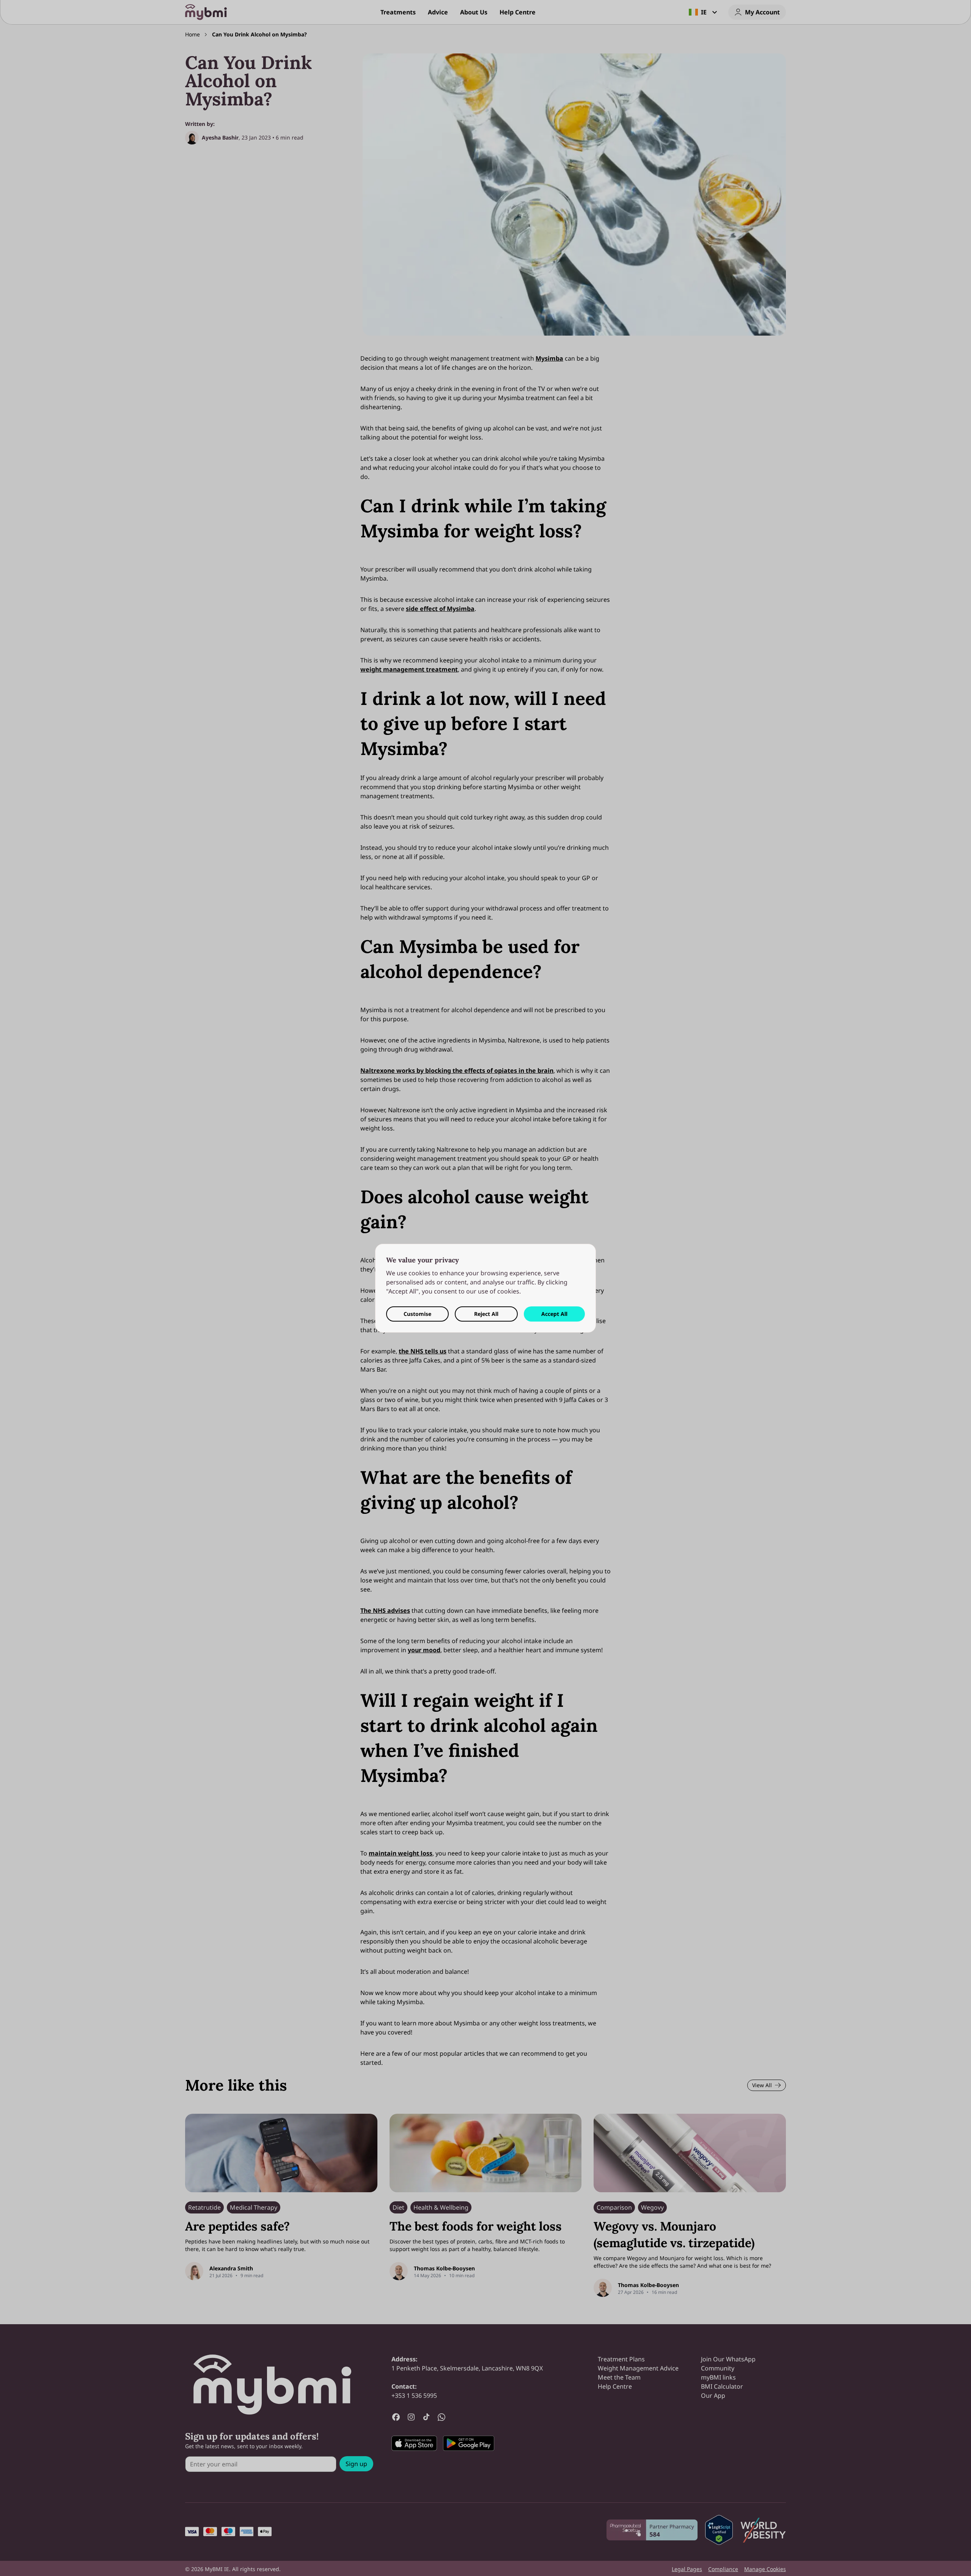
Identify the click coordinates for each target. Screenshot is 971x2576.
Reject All (486, 1314)
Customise (417, 1314)
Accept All (554, 1314)
